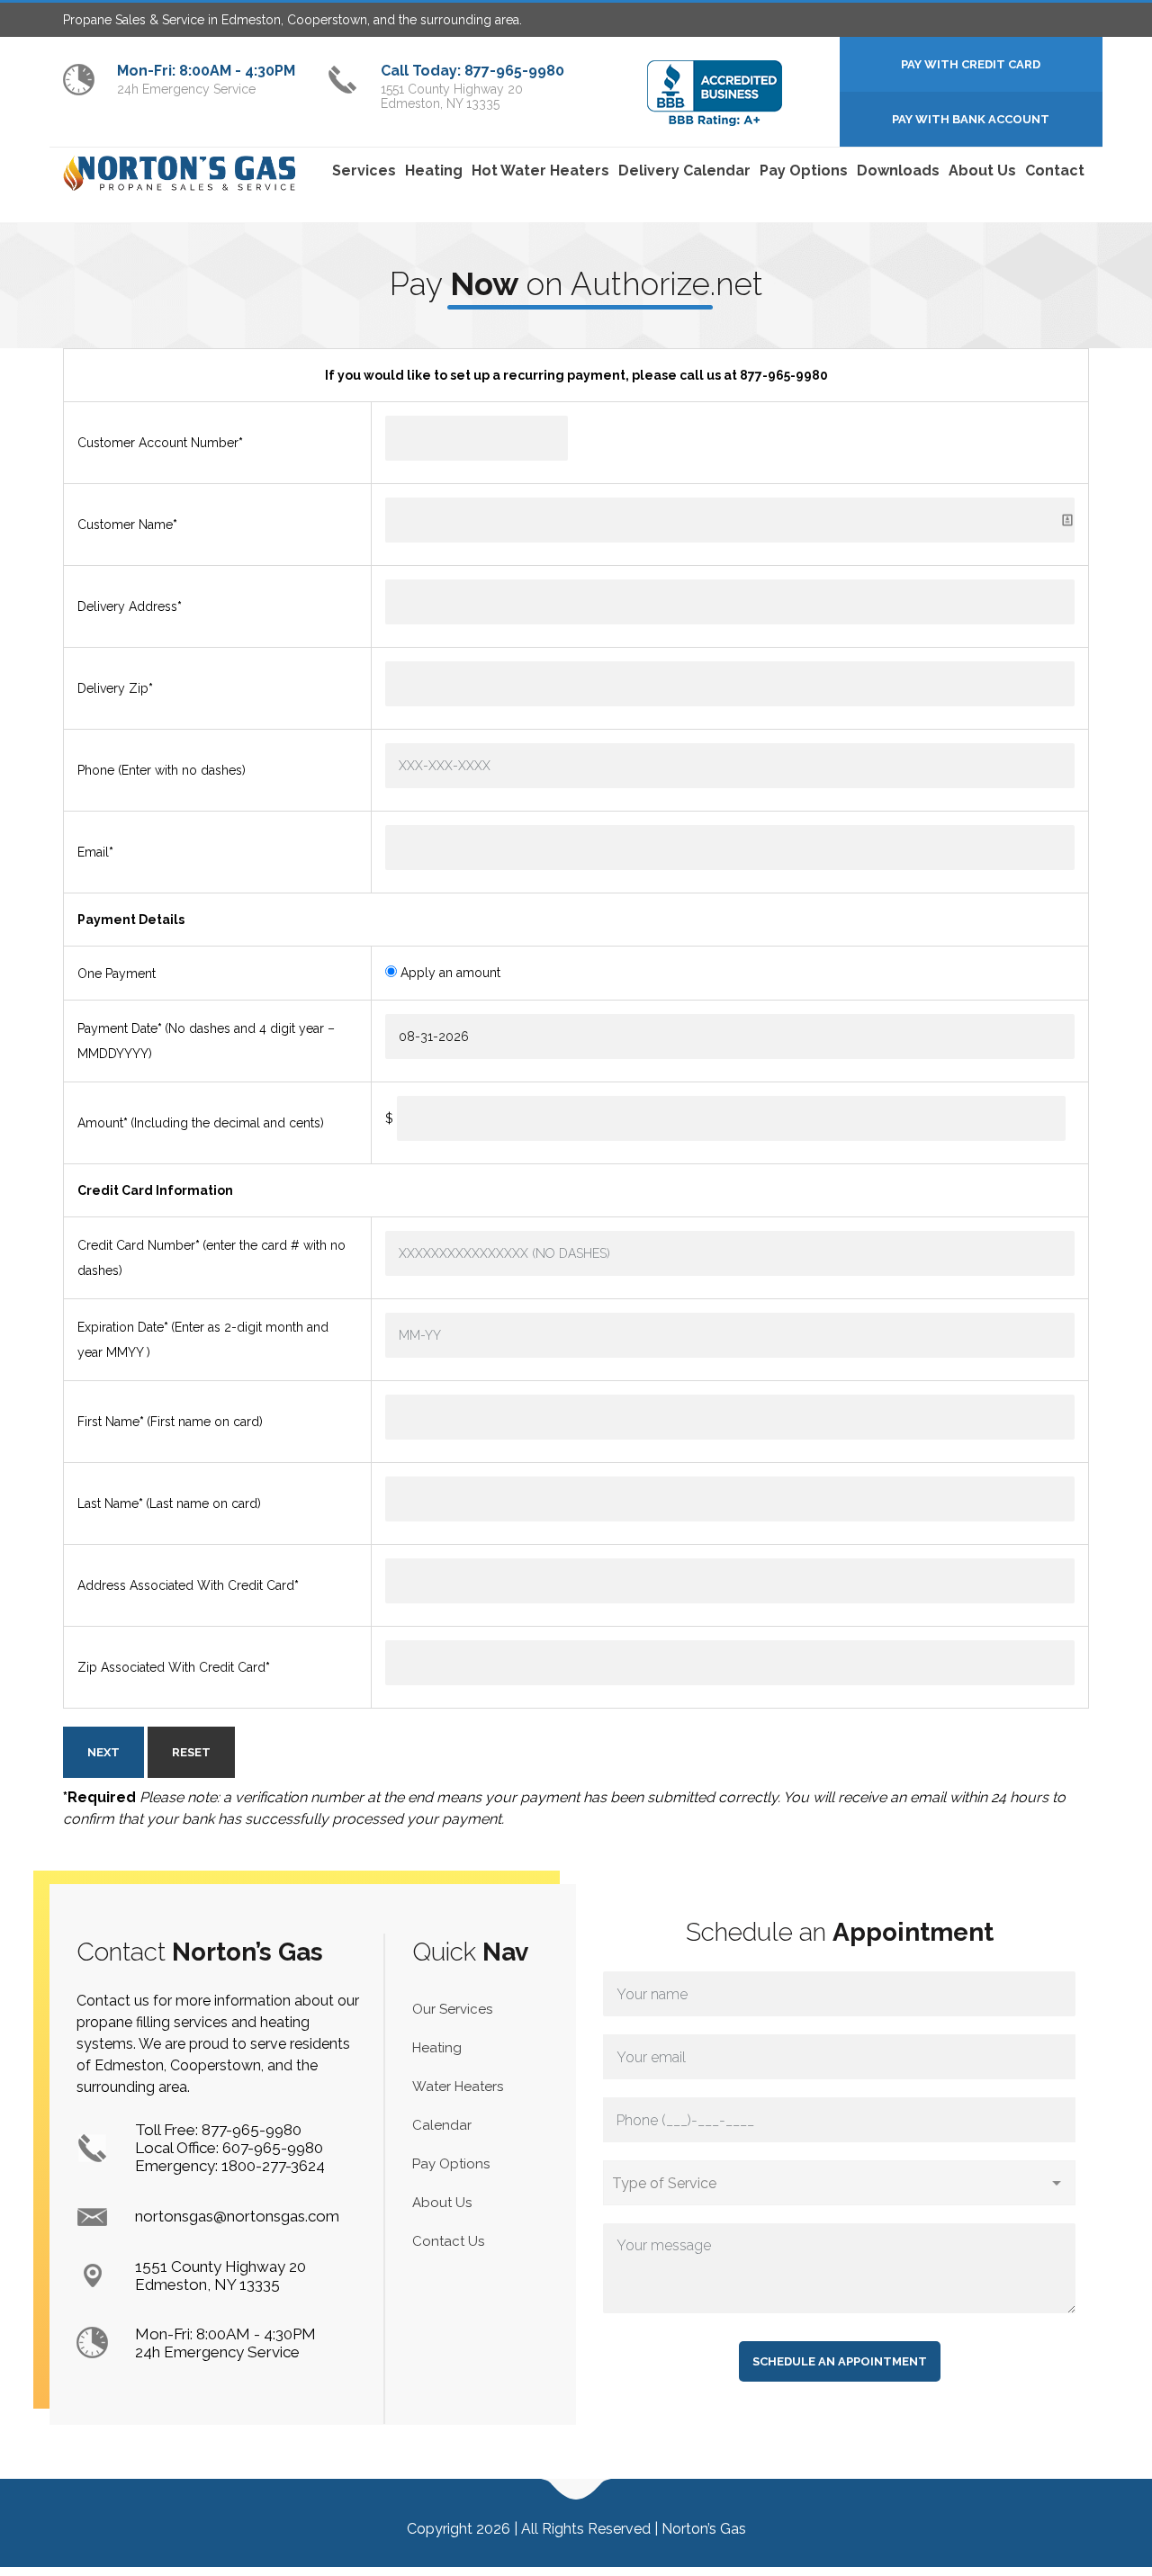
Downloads (898, 171)
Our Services (452, 2009)
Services (364, 171)
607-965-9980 (273, 2148)
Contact (1055, 171)
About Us (982, 171)
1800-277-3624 (273, 2166)
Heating (434, 171)
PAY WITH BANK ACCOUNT (971, 119)
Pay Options (804, 171)
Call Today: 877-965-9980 (472, 71)
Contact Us (448, 2241)
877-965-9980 (252, 2130)
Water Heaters (458, 2087)
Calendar (442, 2125)
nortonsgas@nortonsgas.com (237, 2216)
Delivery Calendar (684, 171)
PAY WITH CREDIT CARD (971, 64)
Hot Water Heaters (540, 171)
